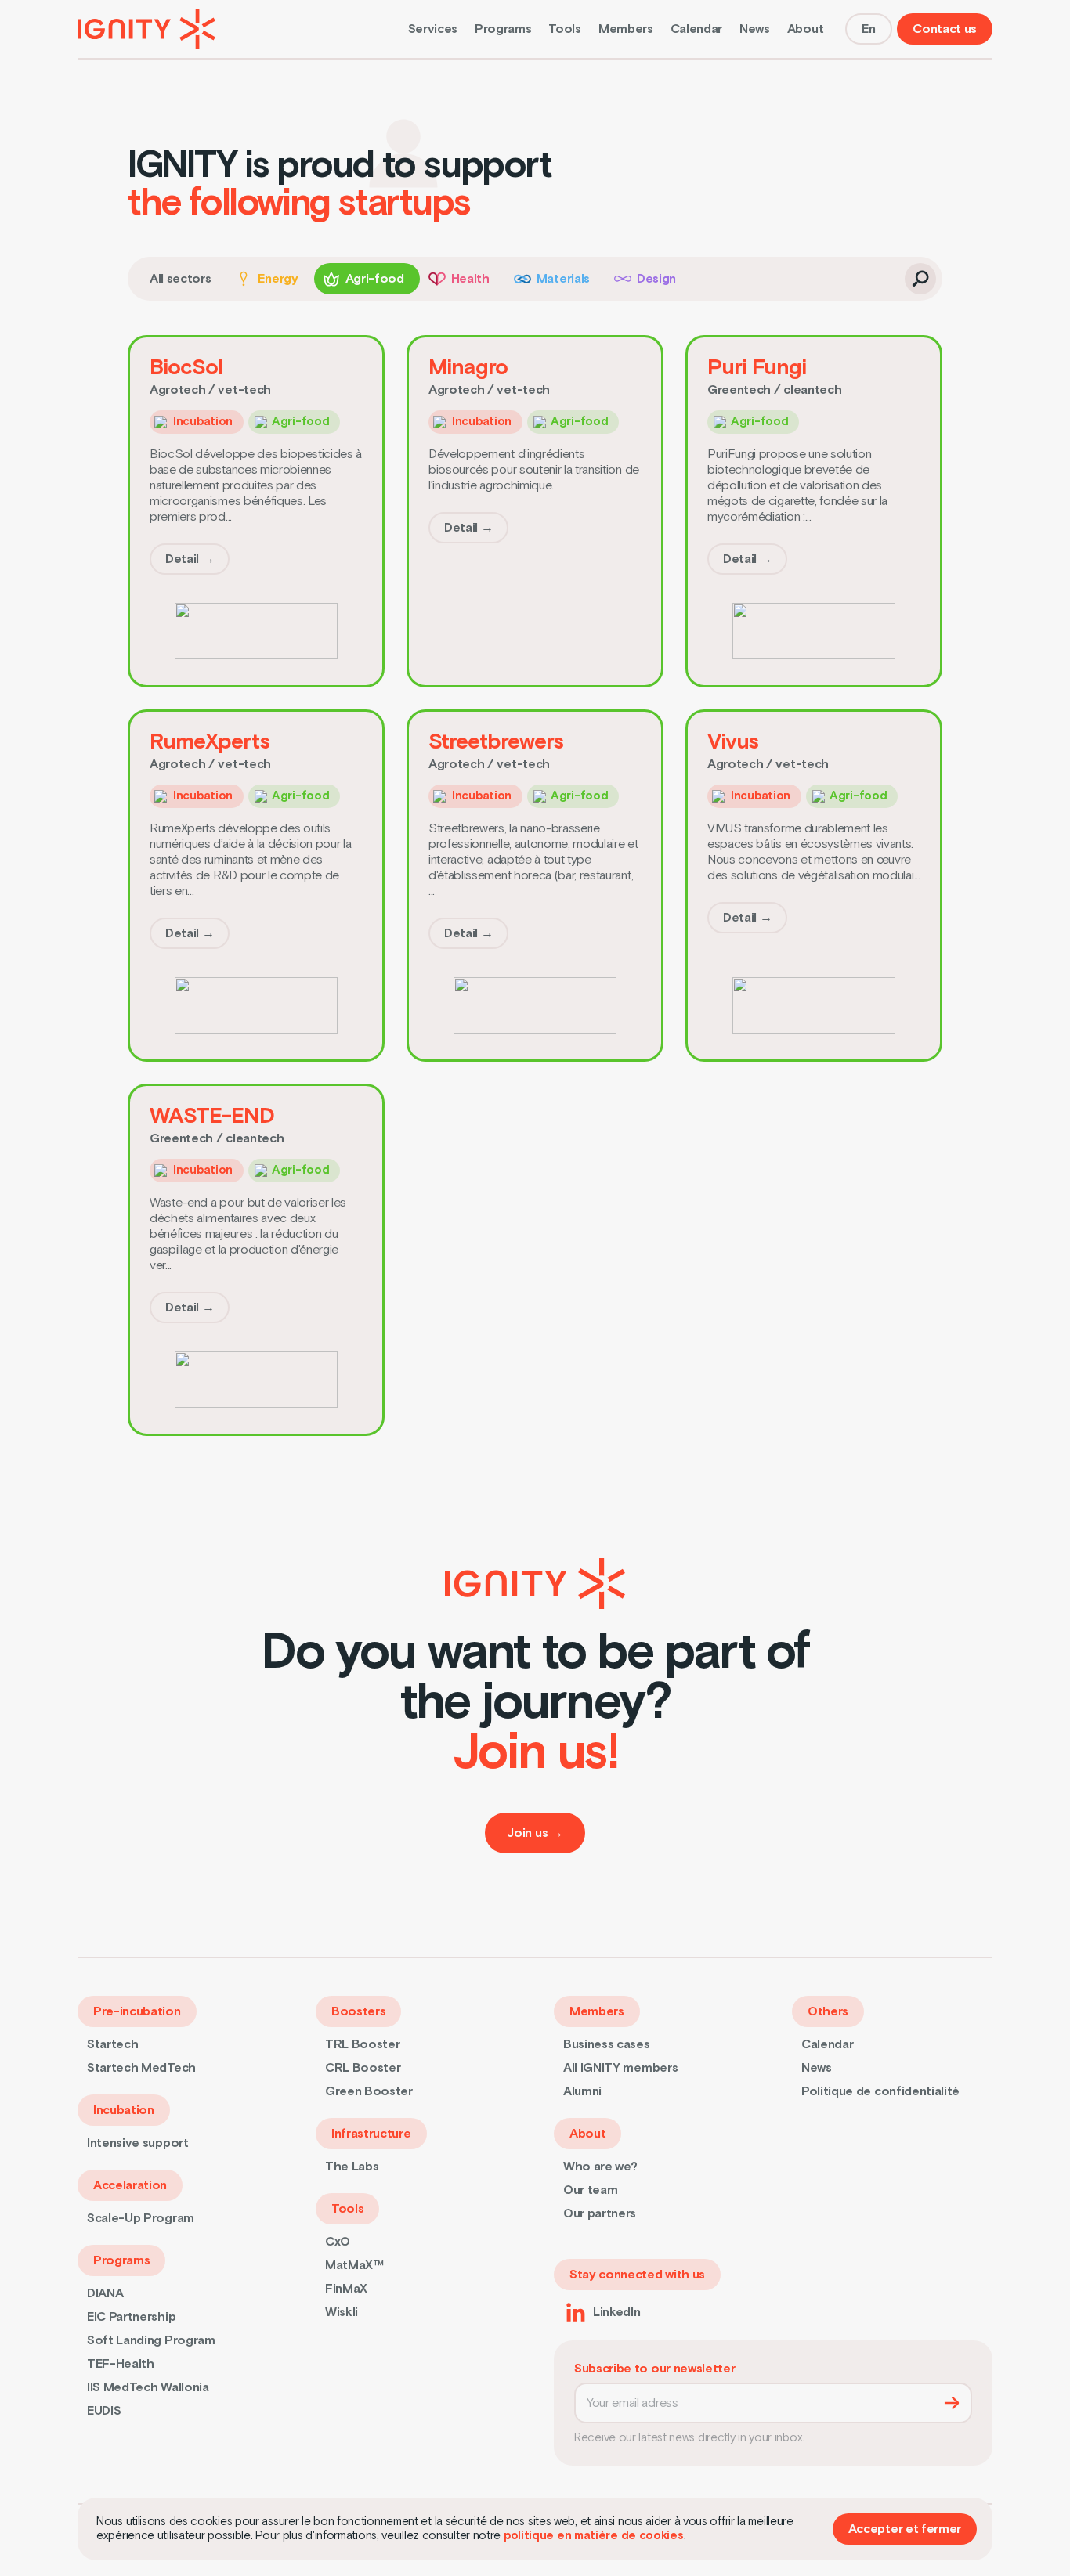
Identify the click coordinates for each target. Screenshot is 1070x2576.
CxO (338, 2242)
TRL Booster (362, 2044)
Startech (112, 2044)
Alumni (582, 2091)
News (755, 29)
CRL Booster (363, 2068)
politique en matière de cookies (594, 2536)
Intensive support (138, 2143)
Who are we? (600, 2167)
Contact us (945, 29)
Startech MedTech (141, 2068)
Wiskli (342, 2312)
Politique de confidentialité (880, 2091)
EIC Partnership (131, 2317)
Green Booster (369, 2091)
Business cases (607, 2044)
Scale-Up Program (141, 2218)
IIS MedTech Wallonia (148, 2387)
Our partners (600, 2213)
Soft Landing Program (151, 2340)
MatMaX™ (354, 2265)
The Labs (352, 2167)
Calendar (696, 29)
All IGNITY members (620, 2068)
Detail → (190, 559)
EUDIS (104, 2411)
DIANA (105, 2293)
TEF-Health (121, 2364)
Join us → (535, 1833)
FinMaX (346, 2289)
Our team (590, 2190)
